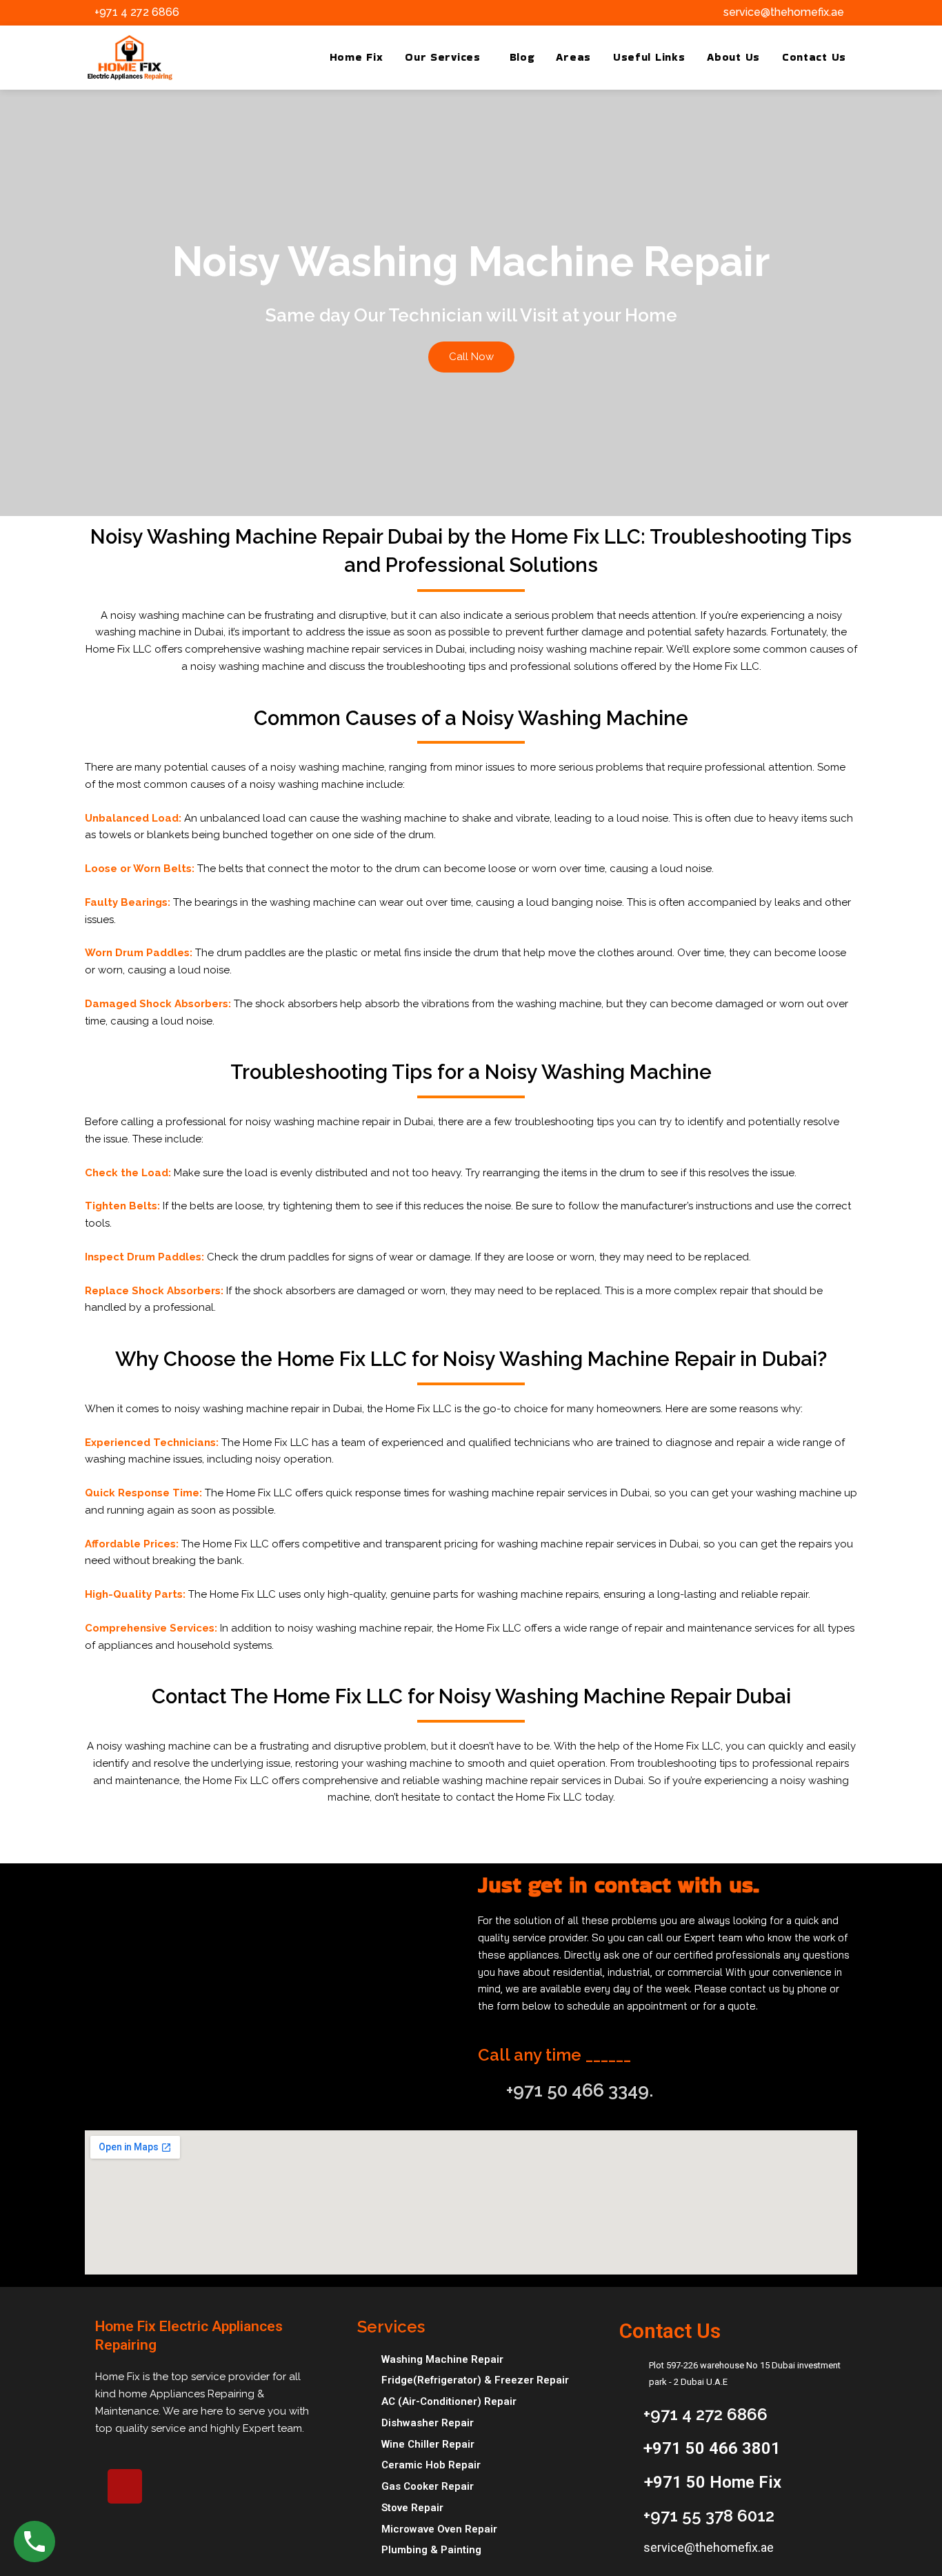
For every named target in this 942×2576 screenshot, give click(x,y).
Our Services (442, 57)
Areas (573, 57)
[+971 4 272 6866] (83, 12)
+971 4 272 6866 (137, 12)
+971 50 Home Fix (713, 2482)
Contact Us (814, 57)
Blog (522, 57)
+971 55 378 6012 (709, 2516)
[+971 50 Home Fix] (627, 2480)
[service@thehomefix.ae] (712, 12)
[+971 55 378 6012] (626, 2513)
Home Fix (357, 57)
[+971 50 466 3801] (626, 2446)
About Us (733, 57)
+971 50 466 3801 (712, 2448)
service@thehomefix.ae (784, 12)
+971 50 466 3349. (580, 2090)
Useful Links (649, 57)
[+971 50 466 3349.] (487, 2088)
